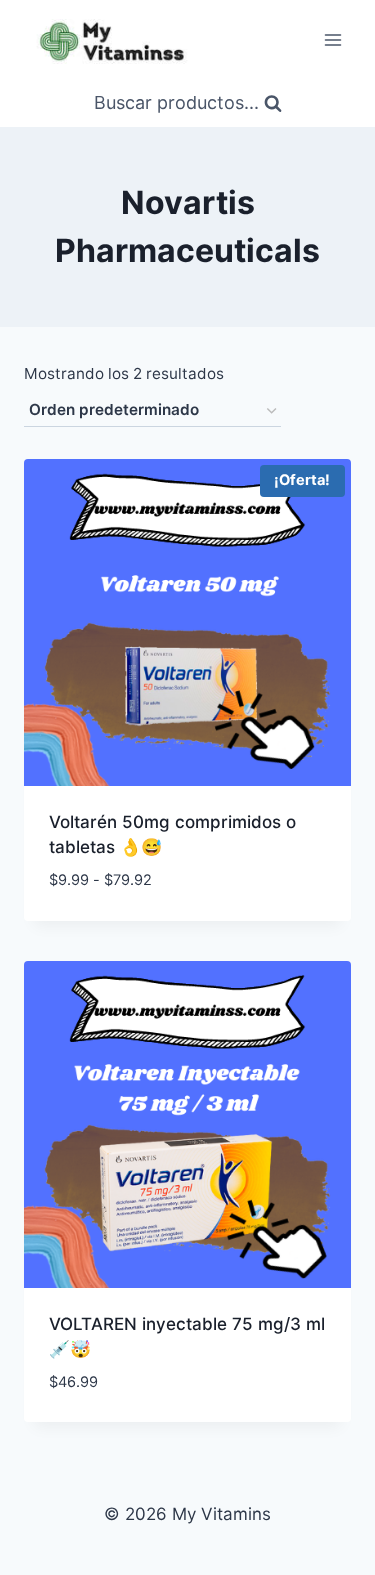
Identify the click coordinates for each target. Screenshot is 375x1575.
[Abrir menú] (332, 39)
